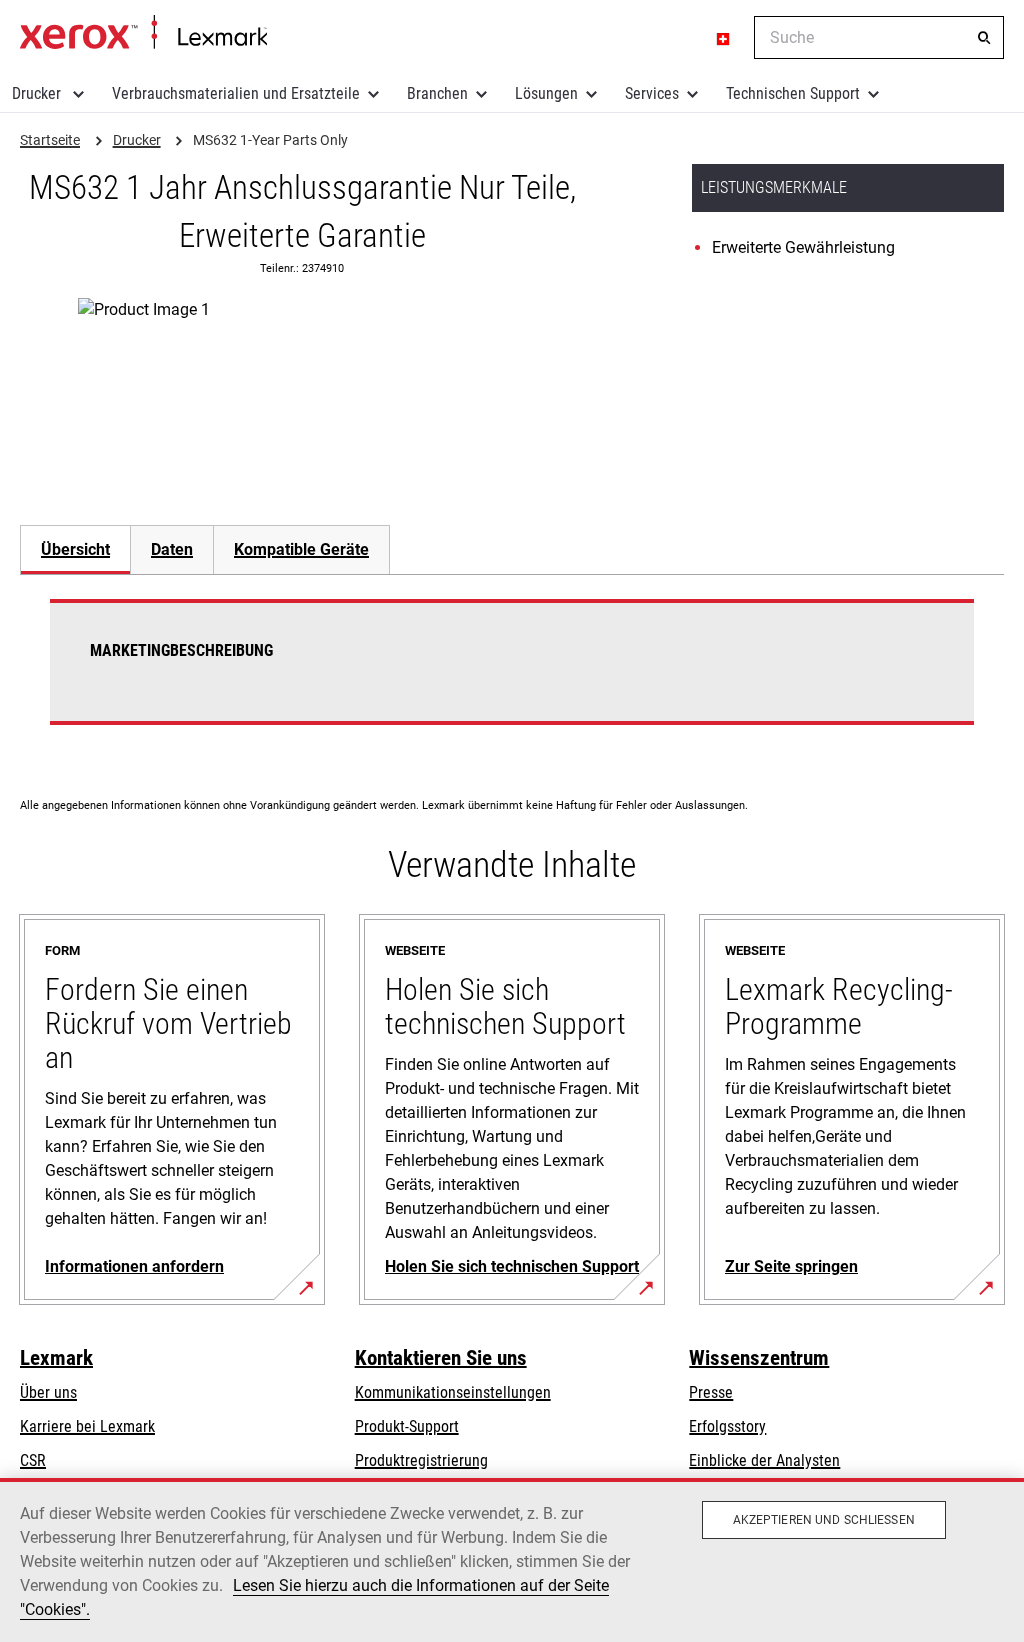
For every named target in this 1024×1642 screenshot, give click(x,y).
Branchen (437, 93)
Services (652, 93)
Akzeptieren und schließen (824, 1520)
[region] (512, 1560)
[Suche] (984, 38)
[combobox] (879, 37)
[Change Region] (724, 38)
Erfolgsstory (727, 1426)
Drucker (38, 93)
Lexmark (56, 1358)
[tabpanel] (512, 674)
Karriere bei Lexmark (87, 1426)
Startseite (143, 33)
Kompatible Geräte (301, 549)
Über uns (48, 1392)
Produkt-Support (407, 1426)
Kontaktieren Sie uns (441, 1358)
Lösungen (546, 93)
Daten (172, 549)
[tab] (75, 549)
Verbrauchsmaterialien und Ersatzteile (236, 93)
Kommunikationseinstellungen (453, 1392)
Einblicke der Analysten (764, 1460)
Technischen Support (793, 93)
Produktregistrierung (421, 1460)
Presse (711, 1392)
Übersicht (75, 549)
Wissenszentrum (759, 1358)
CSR (33, 1460)
